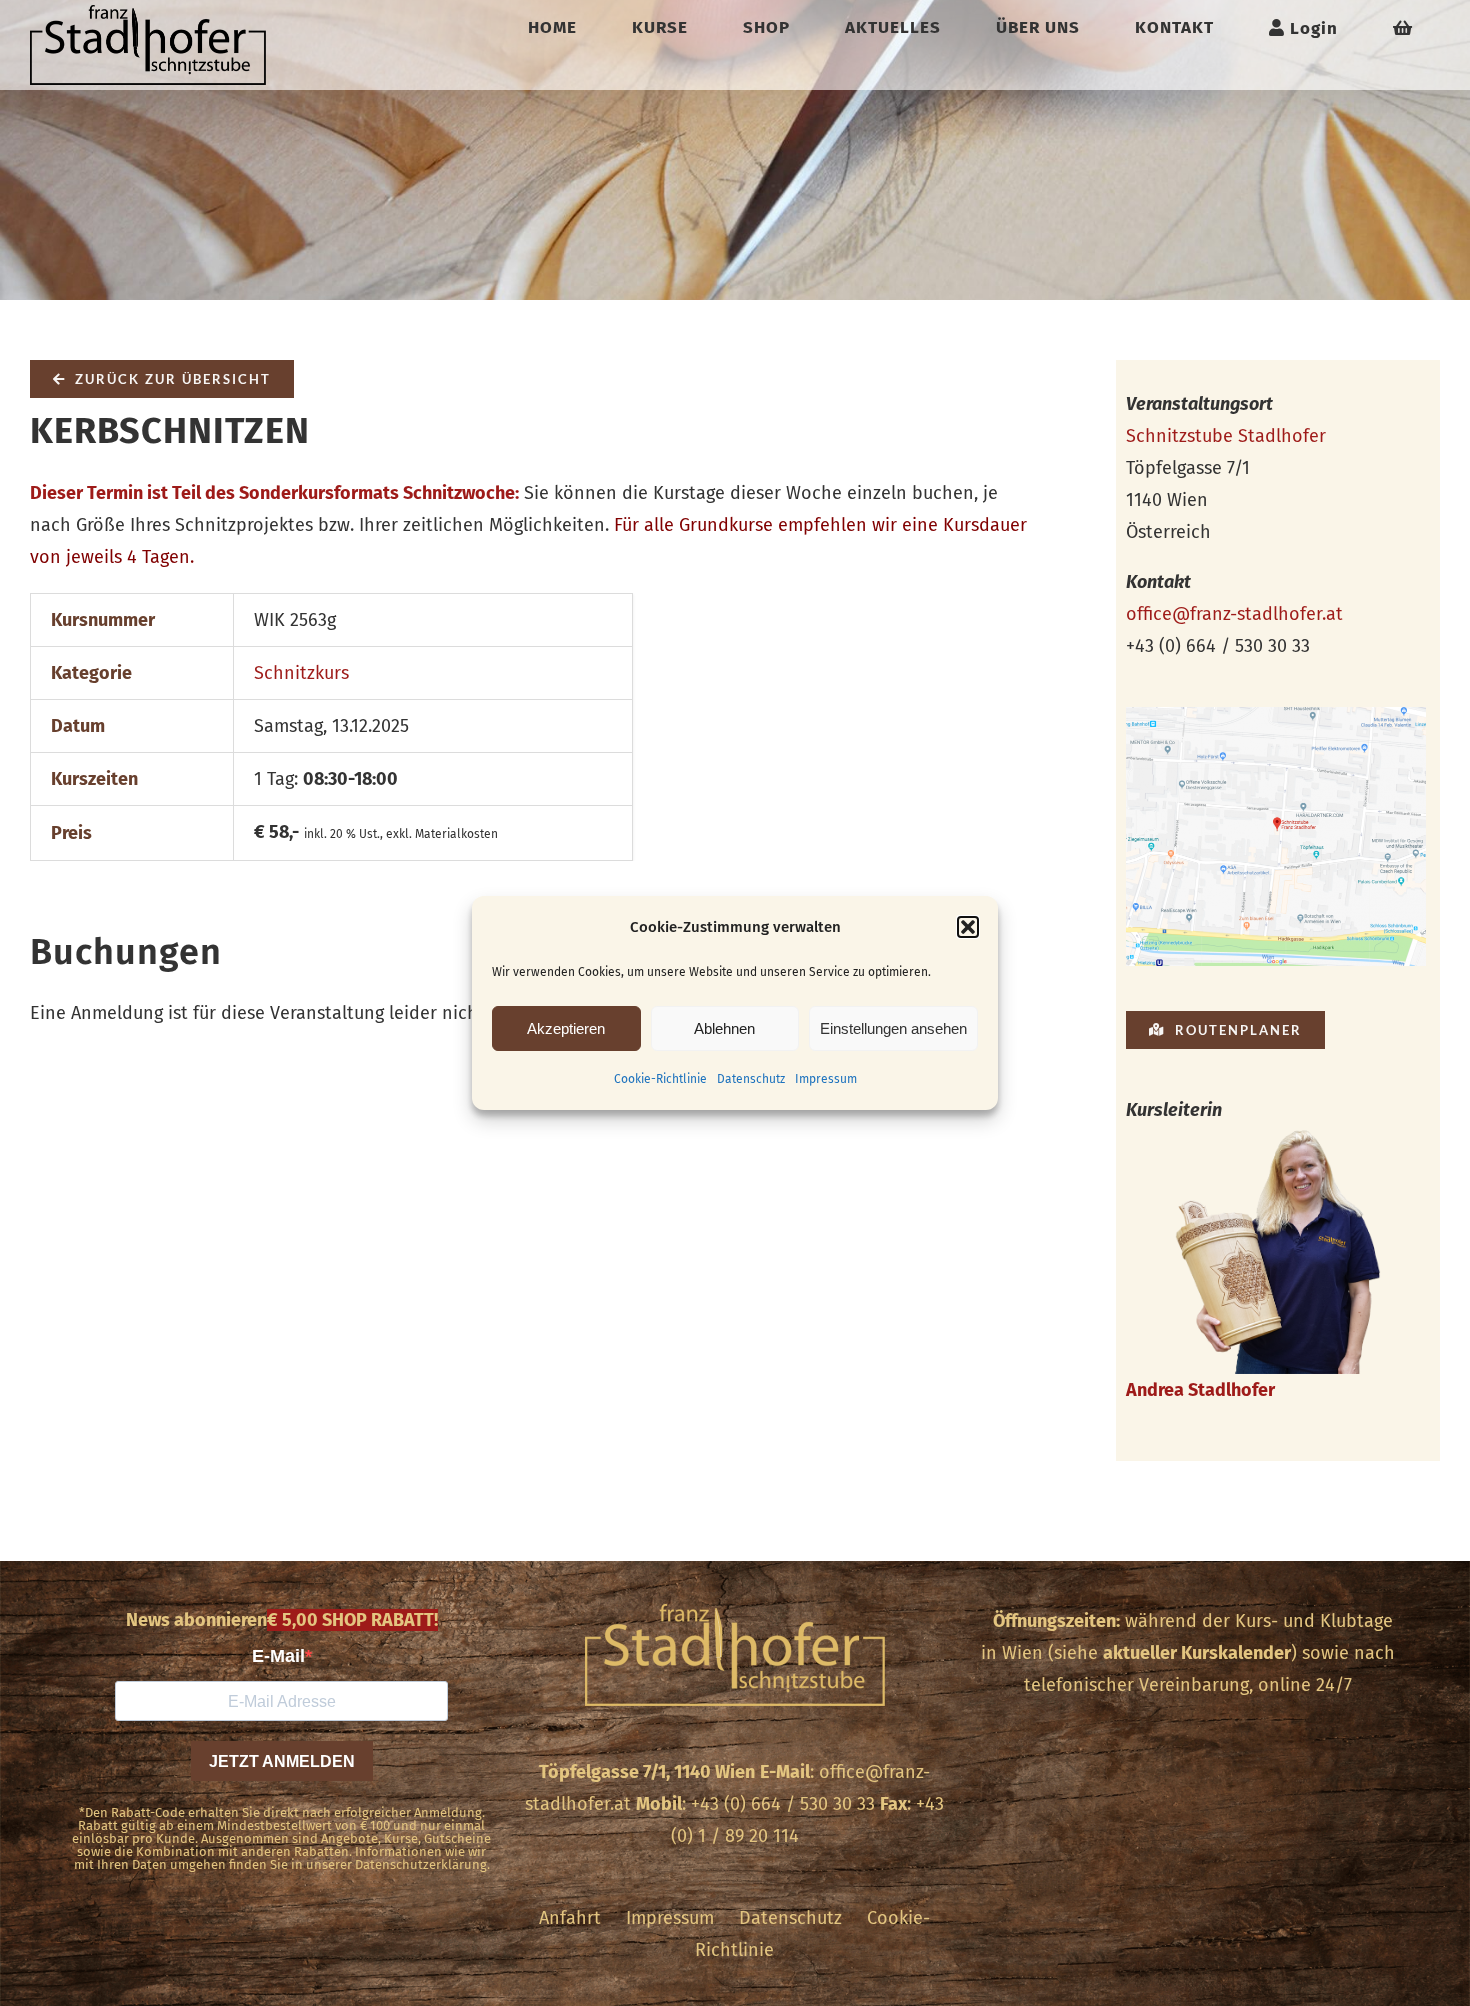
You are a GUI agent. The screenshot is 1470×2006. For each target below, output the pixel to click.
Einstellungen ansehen (893, 1028)
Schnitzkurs (301, 673)
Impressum (826, 1079)
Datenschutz (751, 1079)
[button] (968, 927)
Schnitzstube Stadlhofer (1226, 436)
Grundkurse (726, 525)
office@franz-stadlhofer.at (1234, 614)
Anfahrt (570, 1918)
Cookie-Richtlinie (660, 1079)
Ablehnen (724, 1028)
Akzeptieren (566, 1028)
